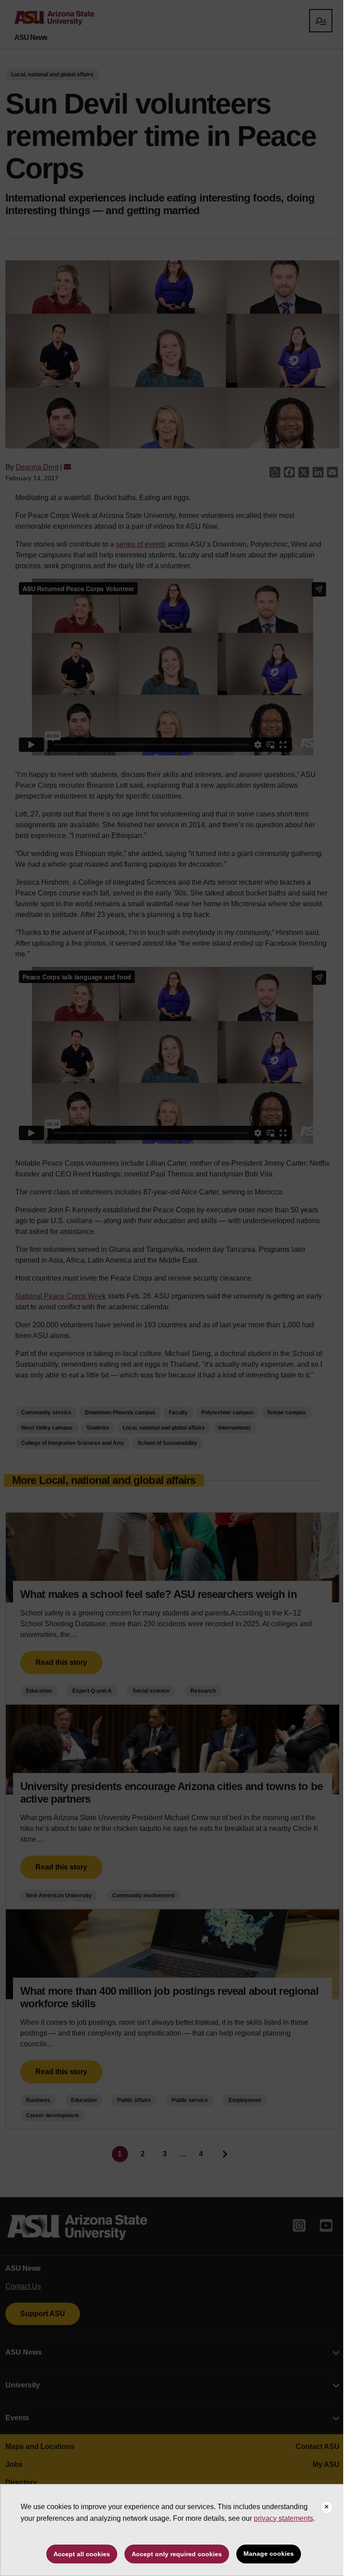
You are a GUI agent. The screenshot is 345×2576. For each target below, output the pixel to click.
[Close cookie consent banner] (327, 2507)
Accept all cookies (82, 2554)
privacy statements (283, 2518)
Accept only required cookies (177, 2554)
